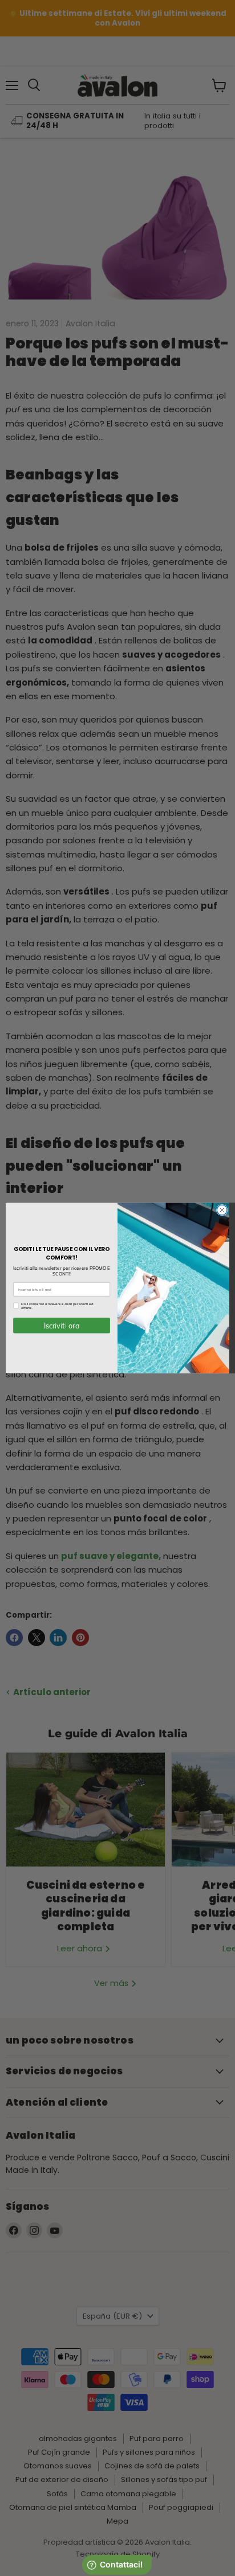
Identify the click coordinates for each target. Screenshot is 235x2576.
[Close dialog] (222, 1210)
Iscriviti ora (62, 1326)
